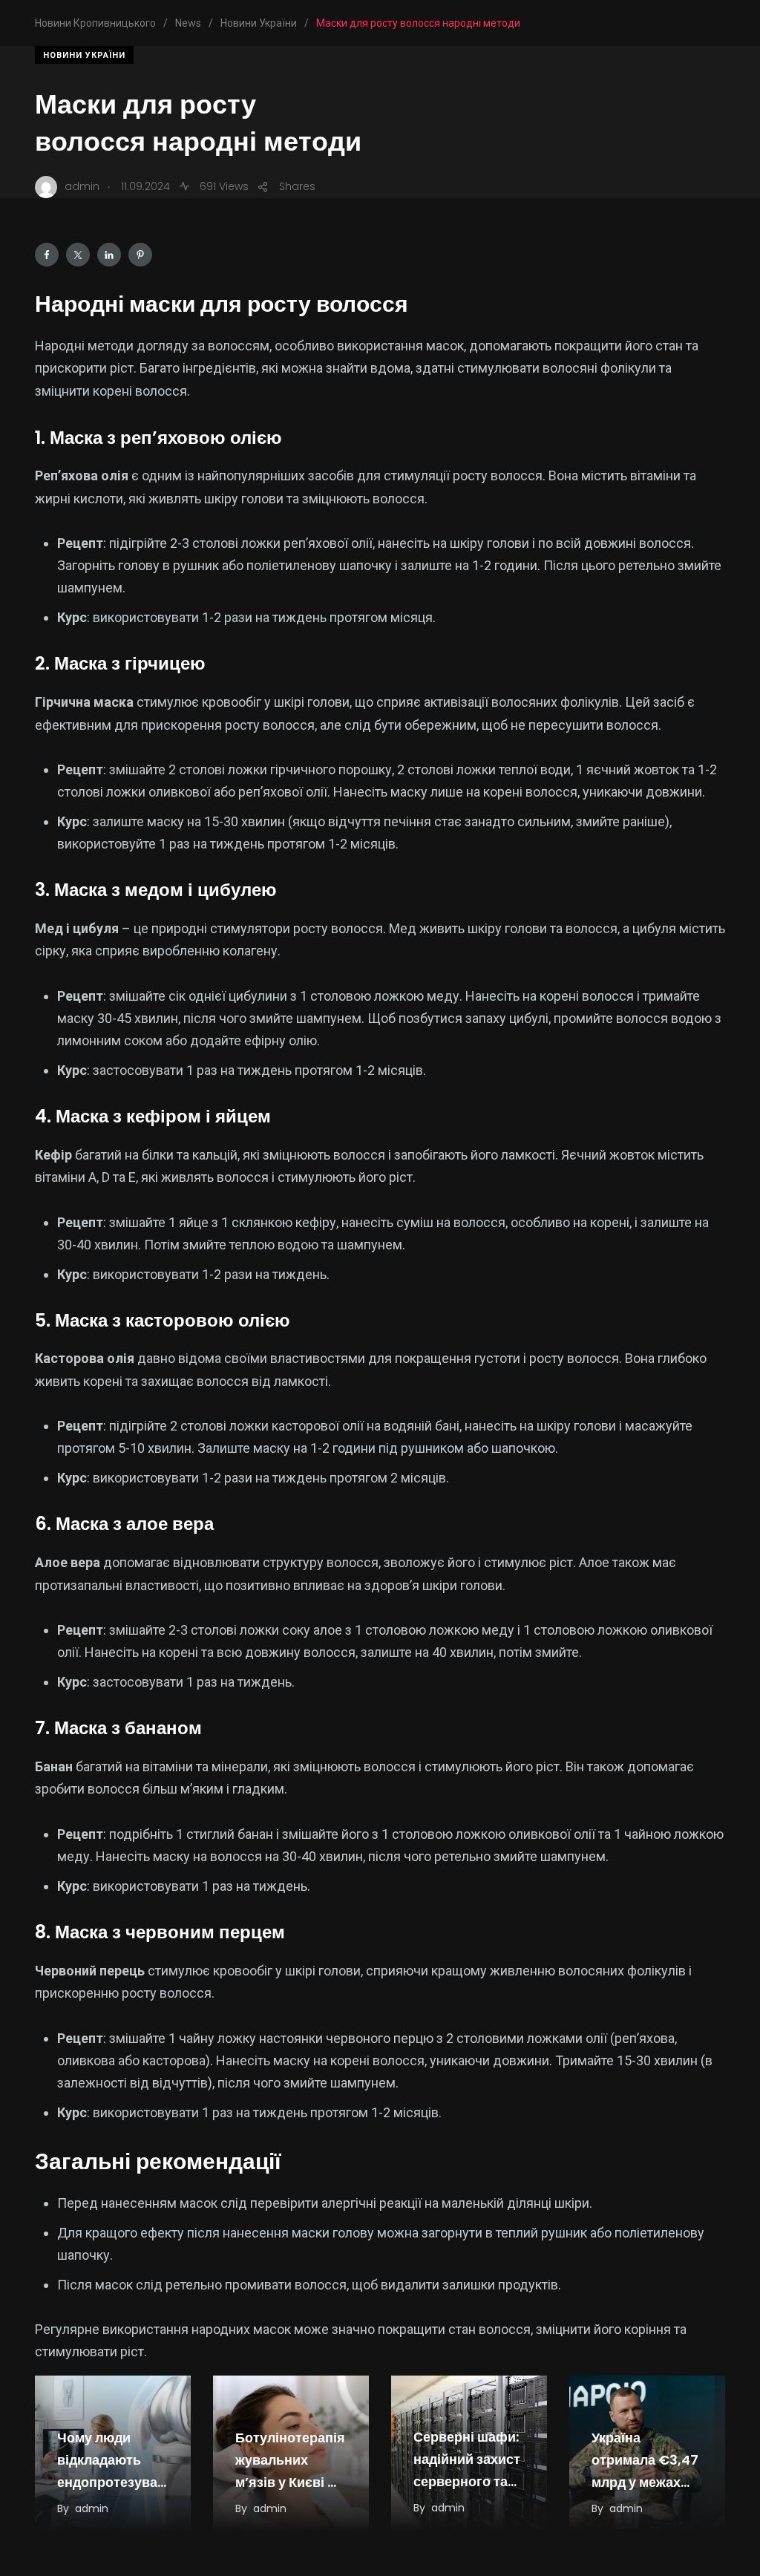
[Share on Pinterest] (140, 255)
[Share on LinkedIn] (109, 255)
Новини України (84, 55)
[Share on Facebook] (47, 255)
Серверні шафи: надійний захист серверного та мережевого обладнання (467, 2481)
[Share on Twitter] (78, 255)
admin (92, 2508)
